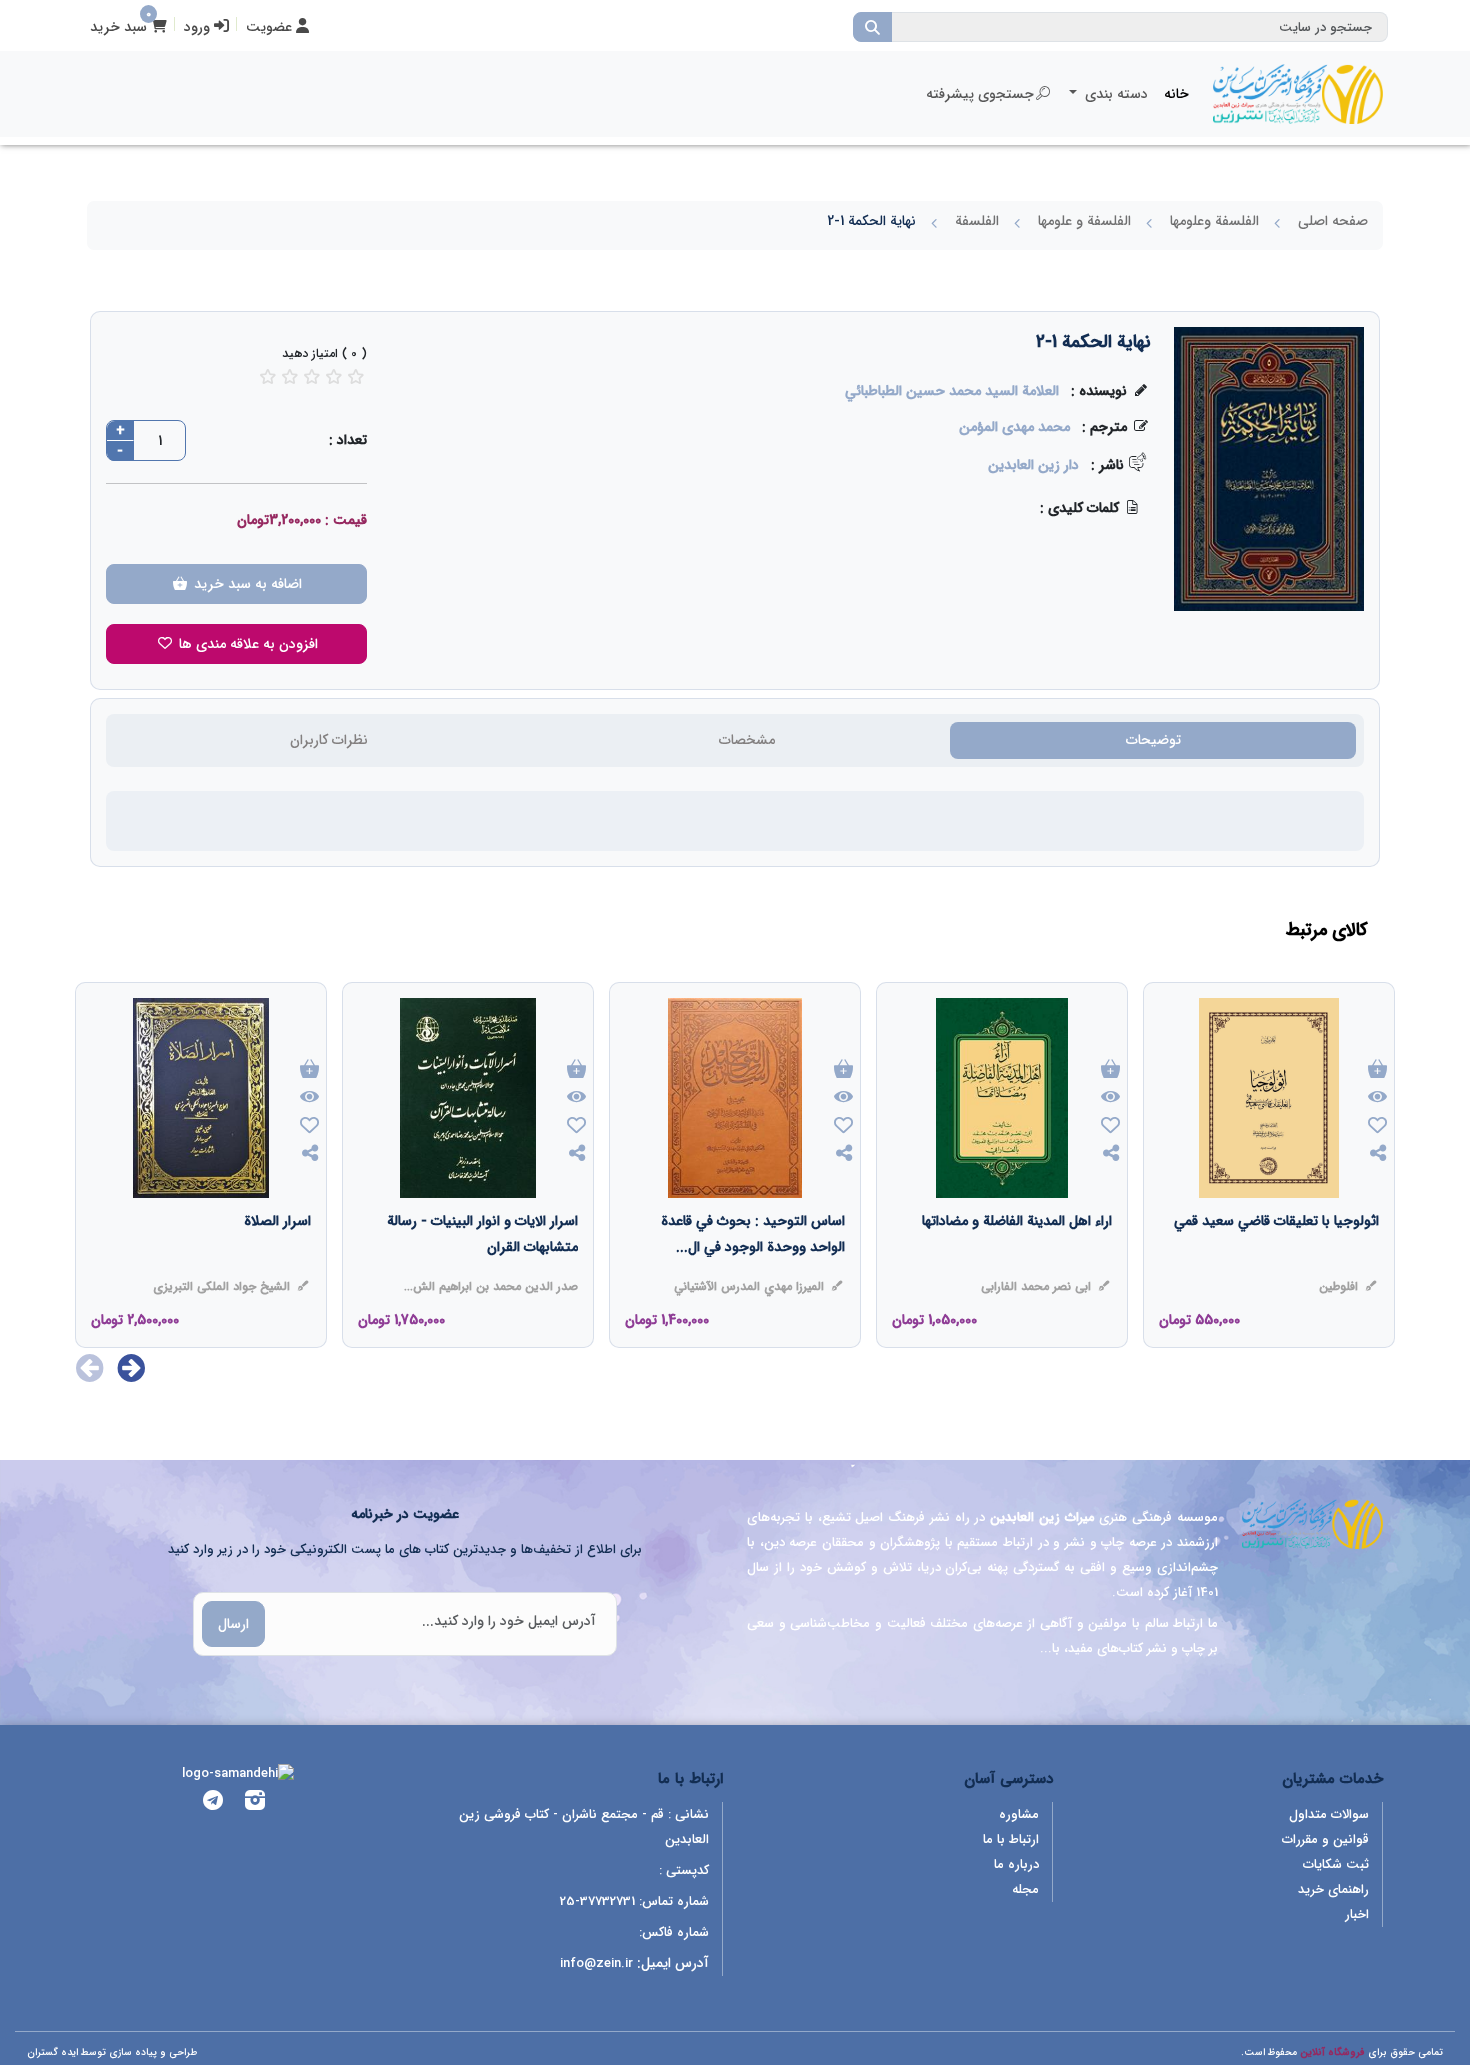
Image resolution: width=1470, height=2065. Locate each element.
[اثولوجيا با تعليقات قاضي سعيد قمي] (1276, 1261)
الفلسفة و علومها (1084, 221)
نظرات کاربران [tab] (329, 740)
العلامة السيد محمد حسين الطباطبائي (952, 391)
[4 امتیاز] (334, 376)
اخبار (1357, 1914)
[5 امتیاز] (356, 376)
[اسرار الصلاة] (277, 1261)
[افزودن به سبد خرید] (1377, 1070)
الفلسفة (977, 221)
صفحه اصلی (1333, 221)
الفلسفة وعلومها (1214, 221)
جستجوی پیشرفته (980, 94)
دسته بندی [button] (1114, 94)
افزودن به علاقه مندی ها (246, 644)
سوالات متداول (1329, 1814)
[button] (131, 1368)
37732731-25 (597, 1901)
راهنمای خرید (1333, 1889)
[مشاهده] (1377, 1098)
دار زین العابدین (1033, 465)
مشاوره (1019, 1814)
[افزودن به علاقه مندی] (1377, 1127)
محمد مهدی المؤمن (1014, 427)
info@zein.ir (596, 1963)
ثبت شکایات (1336, 1864)
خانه (1176, 94)
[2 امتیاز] (290, 376)
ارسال (233, 1624)
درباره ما (1016, 1864)
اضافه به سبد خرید (246, 584)
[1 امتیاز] (268, 376)
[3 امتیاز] (312, 376)
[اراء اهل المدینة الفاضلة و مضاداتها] (1017, 1261)
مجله (1025, 1889)
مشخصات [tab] (747, 740)
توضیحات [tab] (1153, 740)
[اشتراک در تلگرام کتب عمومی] (213, 1803)
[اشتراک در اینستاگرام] (255, 1803)
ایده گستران (52, 2052)
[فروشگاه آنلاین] (1298, 94)
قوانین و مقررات (1325, 1839)
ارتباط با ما (1011, 1839)
